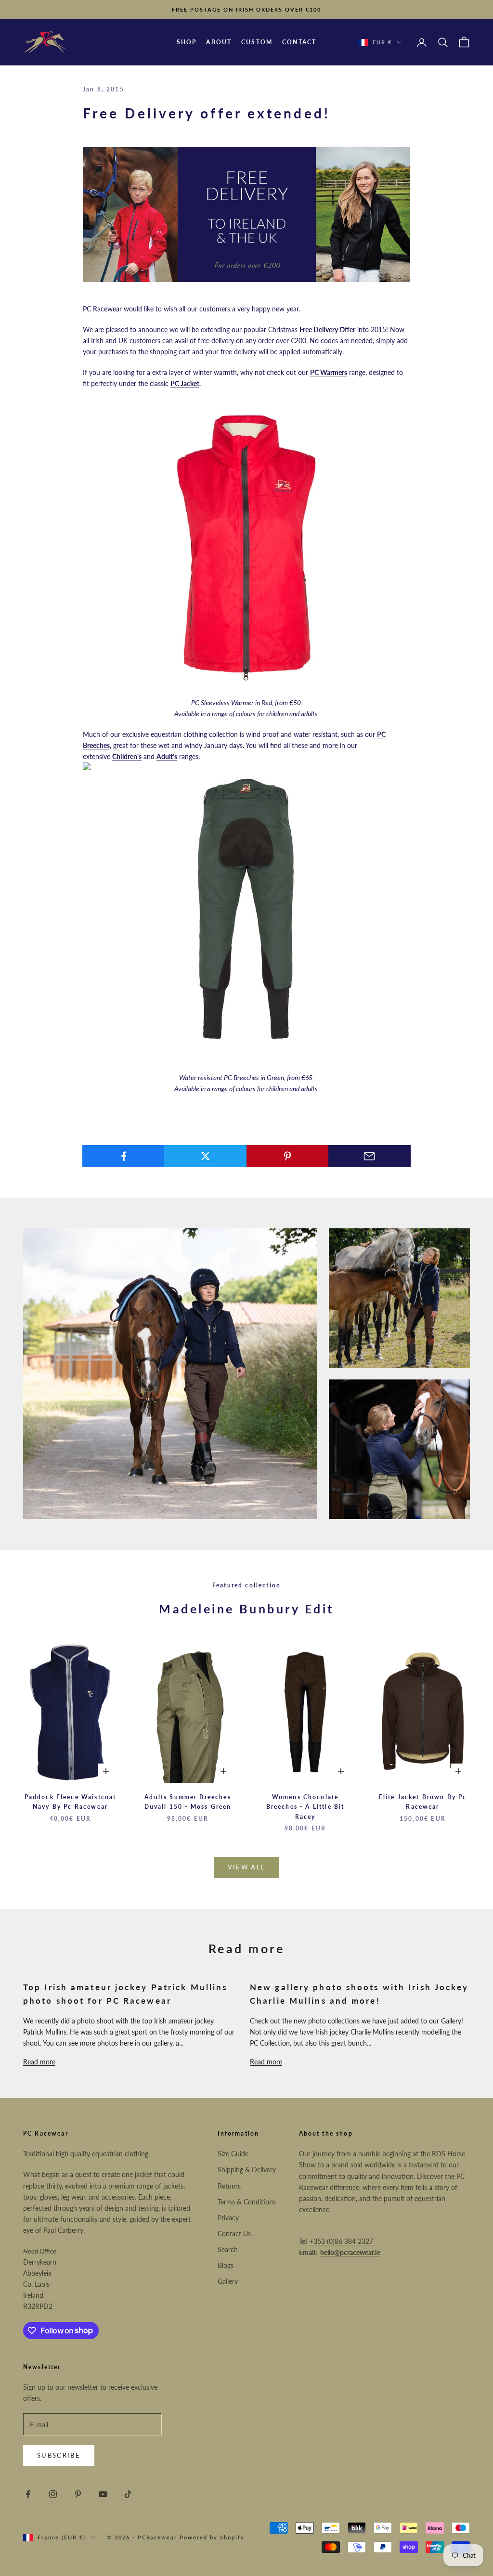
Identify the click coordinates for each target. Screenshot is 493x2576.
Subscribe (59, 2455)
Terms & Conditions (247, 2202)
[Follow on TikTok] (128, 2494)
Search (228, 2249)
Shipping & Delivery (247, 2170)
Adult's (167, 756)
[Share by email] (370, 1156)
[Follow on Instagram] (53, 2494)
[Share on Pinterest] (288, 1156)
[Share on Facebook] (123, 1156)
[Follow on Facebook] (28, 2494)
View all (247, 1867)
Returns (229, 2186)
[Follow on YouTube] (103, 2494)
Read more (39, 2062)
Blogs (226, 2265)
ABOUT (219, 42)
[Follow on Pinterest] (78, 2494)
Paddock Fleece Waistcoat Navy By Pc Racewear (71, 1802)
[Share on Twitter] (205, 1156)
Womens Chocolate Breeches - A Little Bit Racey (305, 1807)
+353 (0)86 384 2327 (341, 2241)
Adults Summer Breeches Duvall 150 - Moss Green (188, 1802)
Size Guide (233, 2154)
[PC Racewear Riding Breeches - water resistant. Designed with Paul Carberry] (246, 918)
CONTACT (299, 42)
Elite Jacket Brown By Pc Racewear (423, 1802)
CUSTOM (257, 42)
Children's (127, 756)
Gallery (228, 2281)
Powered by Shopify (212, 2537)
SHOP (187, 42)
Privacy (228, 2218)
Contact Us (234, 2234)
